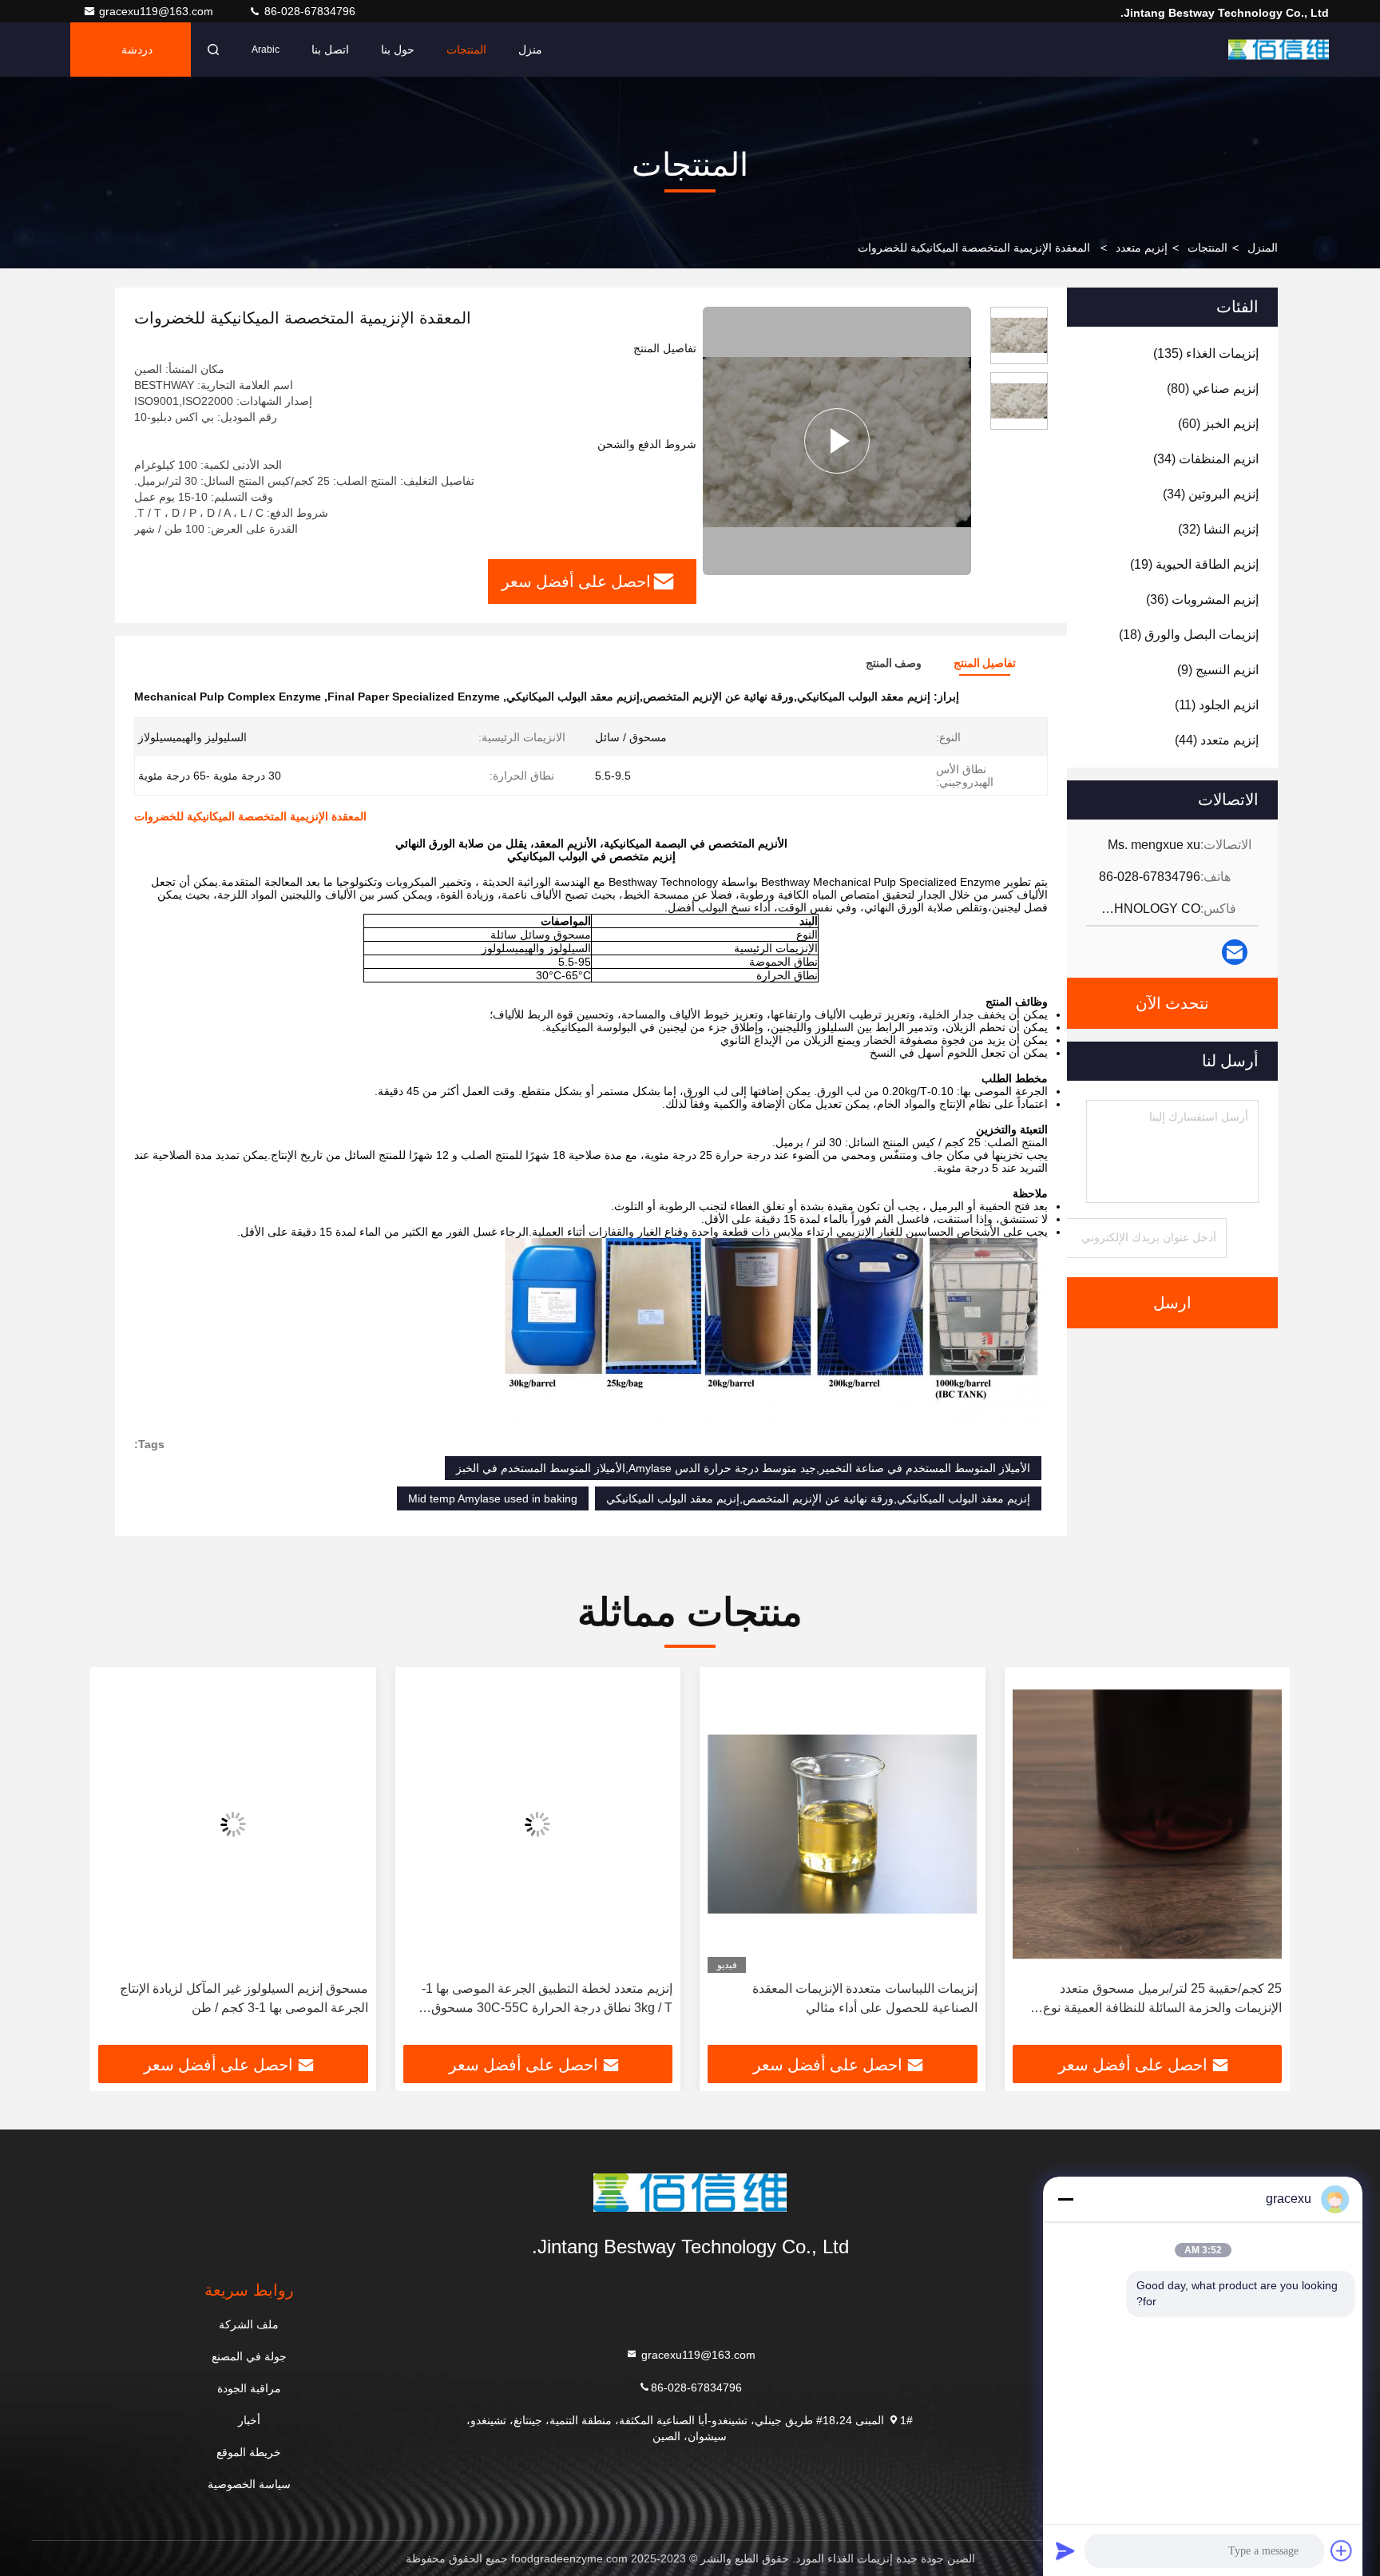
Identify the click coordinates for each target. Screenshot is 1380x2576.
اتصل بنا (330, 50)
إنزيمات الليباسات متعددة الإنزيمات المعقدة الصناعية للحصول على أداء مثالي (865, 1998)
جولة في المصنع (249, 2356)
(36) (1202, 599)
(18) (1189, 635)
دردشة (137, 50)
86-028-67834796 (308, 11)
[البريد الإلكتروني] (1235, 952)
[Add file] (1342, 2550)
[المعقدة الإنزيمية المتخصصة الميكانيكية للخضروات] (837, 441)
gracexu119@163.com (158, 11)
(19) (1194, 564)
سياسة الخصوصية (249, 2484)
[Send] (1065, 2550)
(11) (1217, 705)
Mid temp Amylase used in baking (493, 1498)
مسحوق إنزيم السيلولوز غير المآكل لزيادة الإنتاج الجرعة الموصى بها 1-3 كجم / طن (244, 1998)
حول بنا (398, 50)
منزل (530, 50)
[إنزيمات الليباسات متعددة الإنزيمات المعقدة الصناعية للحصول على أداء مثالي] (843, 1824)
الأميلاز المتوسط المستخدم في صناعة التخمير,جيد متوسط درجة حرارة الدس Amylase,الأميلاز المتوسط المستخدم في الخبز (743, 1468)
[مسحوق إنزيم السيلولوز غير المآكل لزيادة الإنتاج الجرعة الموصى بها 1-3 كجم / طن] (233, 1824)
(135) (1206, 353)
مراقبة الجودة (249, 2388)
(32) (1218, 529)
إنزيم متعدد (1142, 248)
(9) (1218, 670)
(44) (1217, 740)
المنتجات (466, 50)
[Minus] (1065, 2199)
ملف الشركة (249, 2324)
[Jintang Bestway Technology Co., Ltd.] (1279, 50)
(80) (1213, 389)
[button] (1261, 1862)
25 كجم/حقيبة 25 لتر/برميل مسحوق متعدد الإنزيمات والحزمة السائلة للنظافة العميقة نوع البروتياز (1162, 2000)
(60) (1218, 424)
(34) (1206, 459)
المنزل (1263, 248)
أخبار (249, 2420)
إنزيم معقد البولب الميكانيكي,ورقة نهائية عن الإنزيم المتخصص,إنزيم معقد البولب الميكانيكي (818, 1498)
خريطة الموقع (249, 2452)
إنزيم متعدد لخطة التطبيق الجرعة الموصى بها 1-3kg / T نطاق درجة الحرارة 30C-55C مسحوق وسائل (547, 2000)
